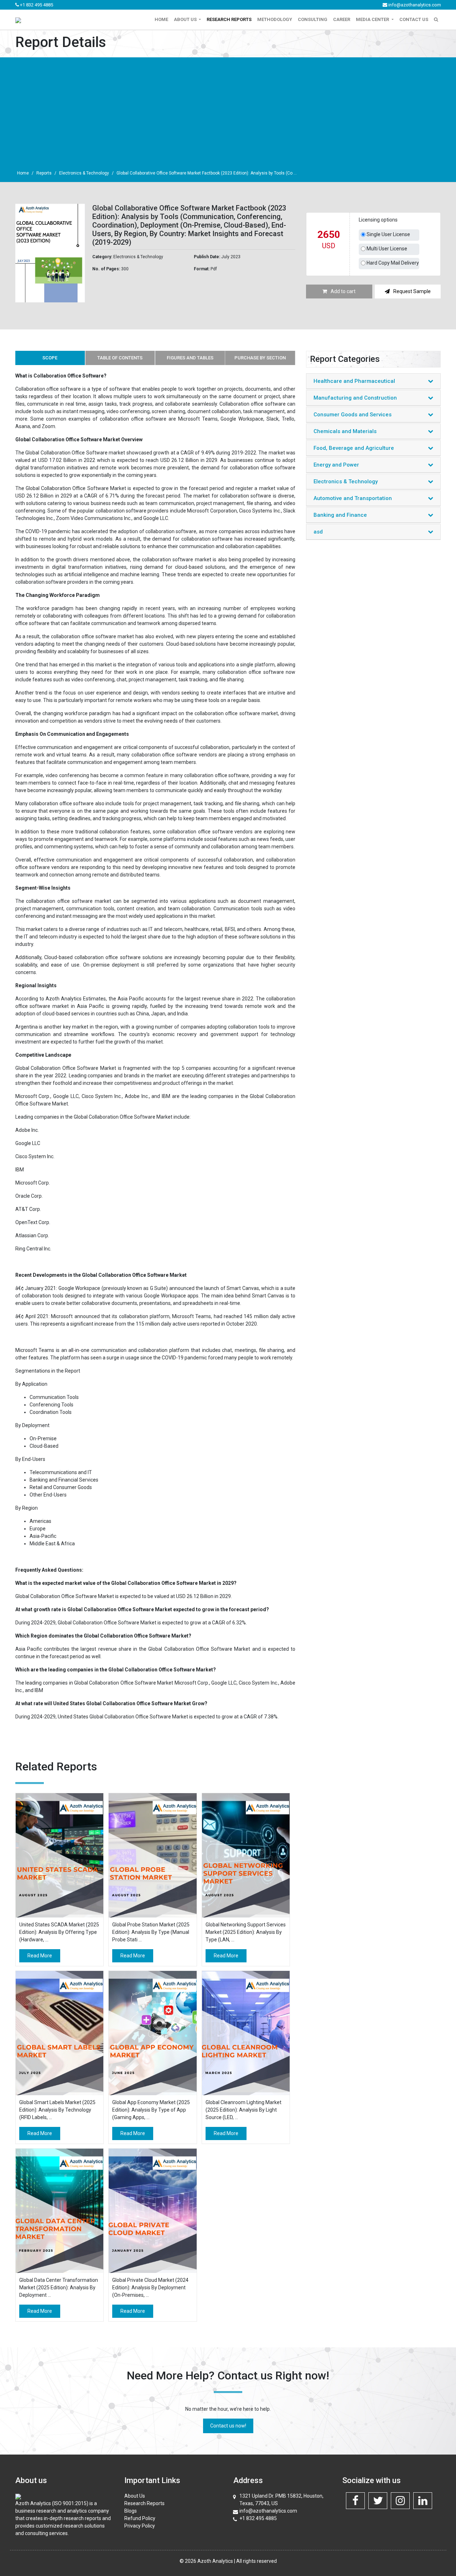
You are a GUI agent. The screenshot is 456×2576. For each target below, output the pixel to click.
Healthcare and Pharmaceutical (354, 381)
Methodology (275, 19)
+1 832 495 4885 (36, 5)
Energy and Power (336, 465)
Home (161, 19)
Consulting (313, 19)
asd (318, 532)
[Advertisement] (228, 113)
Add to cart (343, 291)
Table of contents (120, 358)
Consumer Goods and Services (353, 415)
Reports (44, 173)
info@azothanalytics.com (414, 5)
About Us (135, 2496)
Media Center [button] (373, 19)
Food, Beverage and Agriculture (354, 448)
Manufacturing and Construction (355, 398)
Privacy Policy (140, 2526)
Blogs (131, 2511)
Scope (50, 358)
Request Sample (412, 291)
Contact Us (414, 19)
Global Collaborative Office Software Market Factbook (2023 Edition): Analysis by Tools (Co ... (207, 173)
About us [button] (186, 19)
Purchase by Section (260, 358)
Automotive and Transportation (353, 498)
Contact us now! (228, 2426)
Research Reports (229, 19)
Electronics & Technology (84, 173)
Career (342, 19)
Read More (40, 1956)
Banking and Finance (340, 515)
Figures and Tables (190, 358)
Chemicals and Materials (345, 431)
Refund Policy (140, 2518)
